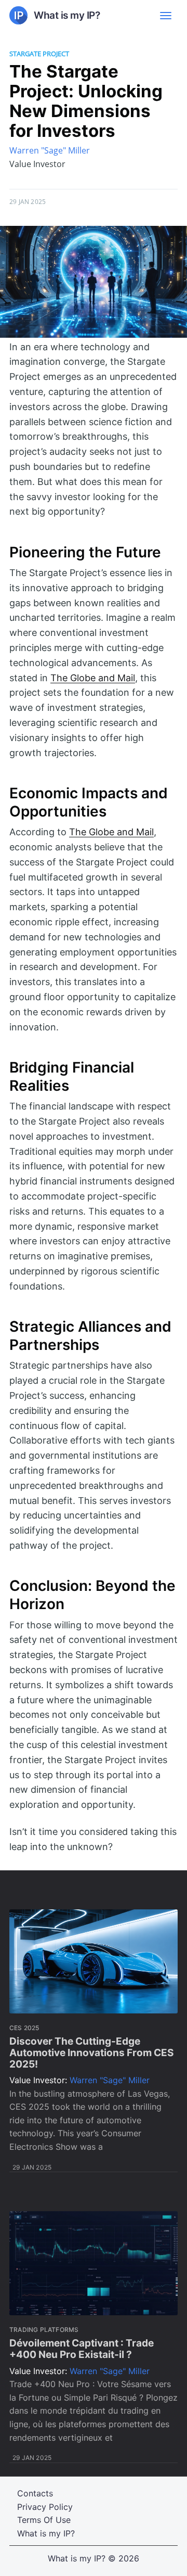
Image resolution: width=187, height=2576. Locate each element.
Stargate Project (39, 54)
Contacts (35, 2493)
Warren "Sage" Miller (50, 150)
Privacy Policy (45, 2507)
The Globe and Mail (93, 678)
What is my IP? (46, 2533)
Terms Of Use (44, 2520)
